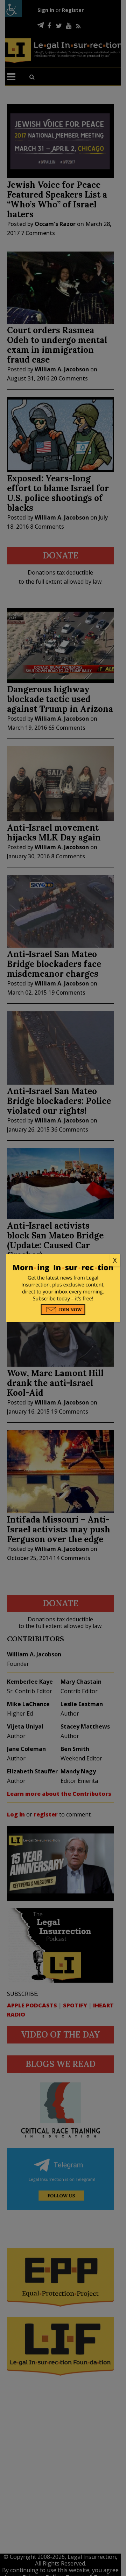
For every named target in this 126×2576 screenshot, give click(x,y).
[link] (63, 1260)
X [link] (115, 1260)
